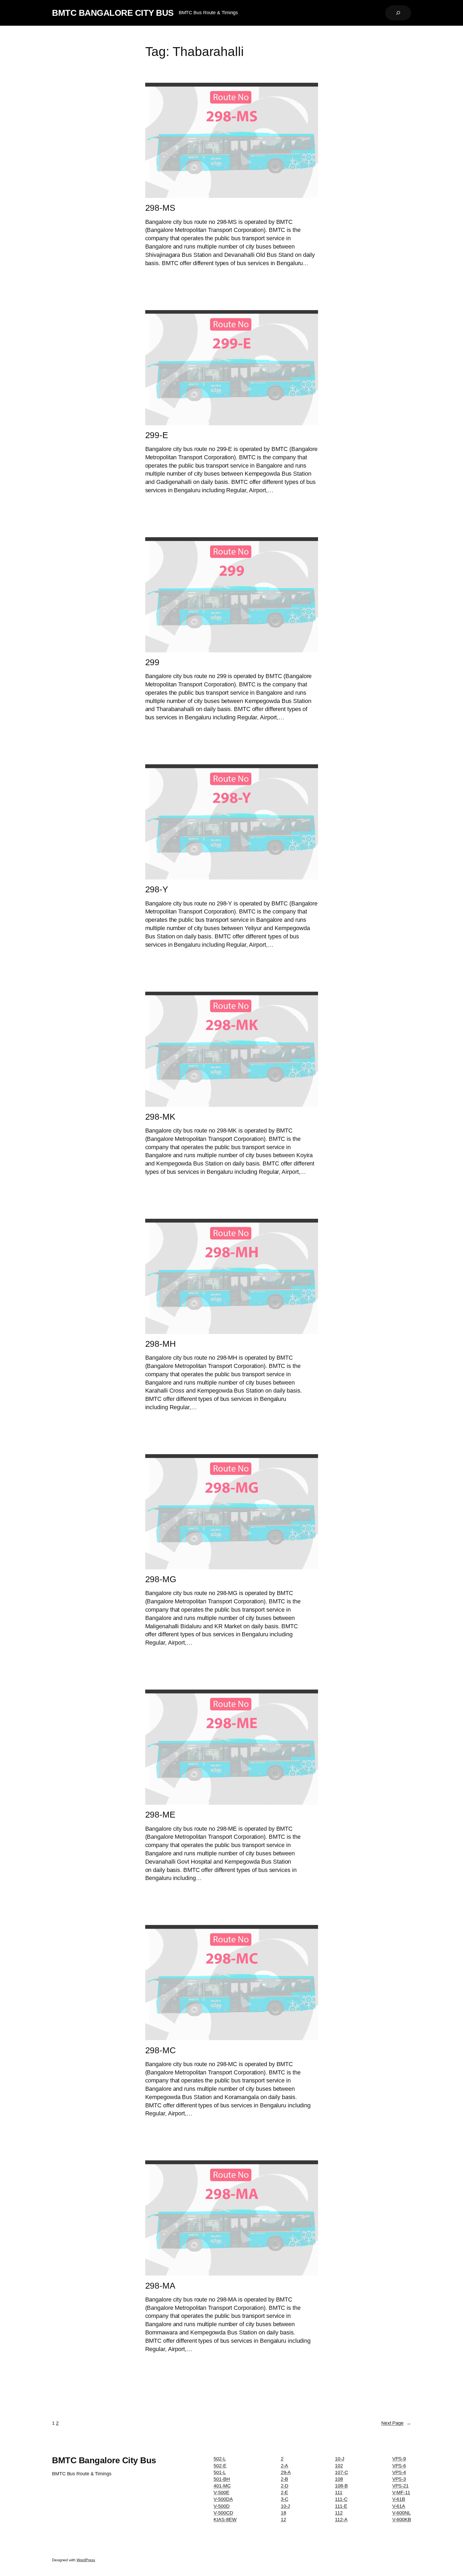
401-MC (222, 2486)
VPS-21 (400, 2486)
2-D (285, 2486)
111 (339, 2492)
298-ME (160, 1815)
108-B (341, 2486)
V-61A (399, 2506)
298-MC (160, 2050)
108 (339, 2479)
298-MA (160, 2286)
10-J (285, 2506)
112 (339, 2513)
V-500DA (223, 2499)
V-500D (221, 2506)
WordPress (86, 2560)
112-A (341, 2519)
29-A (286, 2472)
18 (283, 2513)
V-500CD (223, 2513)
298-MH (160, 1344)
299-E (157, 435)
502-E (220, 2466)
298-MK (160, 1117)
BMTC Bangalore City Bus (113, 13)
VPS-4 (399, 2472)
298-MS (160, 208)
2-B (285, 2479)
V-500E (221, 2492)
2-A (285, 2466)
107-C (341, 2472)
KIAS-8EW (225, 2519)
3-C (285, 2499)
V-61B (399, 2499)
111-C (341, 2499)
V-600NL (402, 2513)
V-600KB (402, 2519)
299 (152, 662)
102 (339, 2466)
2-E (285, 2492)
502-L (220, 2459)
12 (283, 2519)
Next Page (396, 2423)
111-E (341, 2506)
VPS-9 (399, 2459)
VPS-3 (399, 2479)
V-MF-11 (401, 2492)
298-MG (161, 1579)
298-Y (157, 889)
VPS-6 (399, 2466)
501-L (220, 2472)
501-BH (222, 2479)
